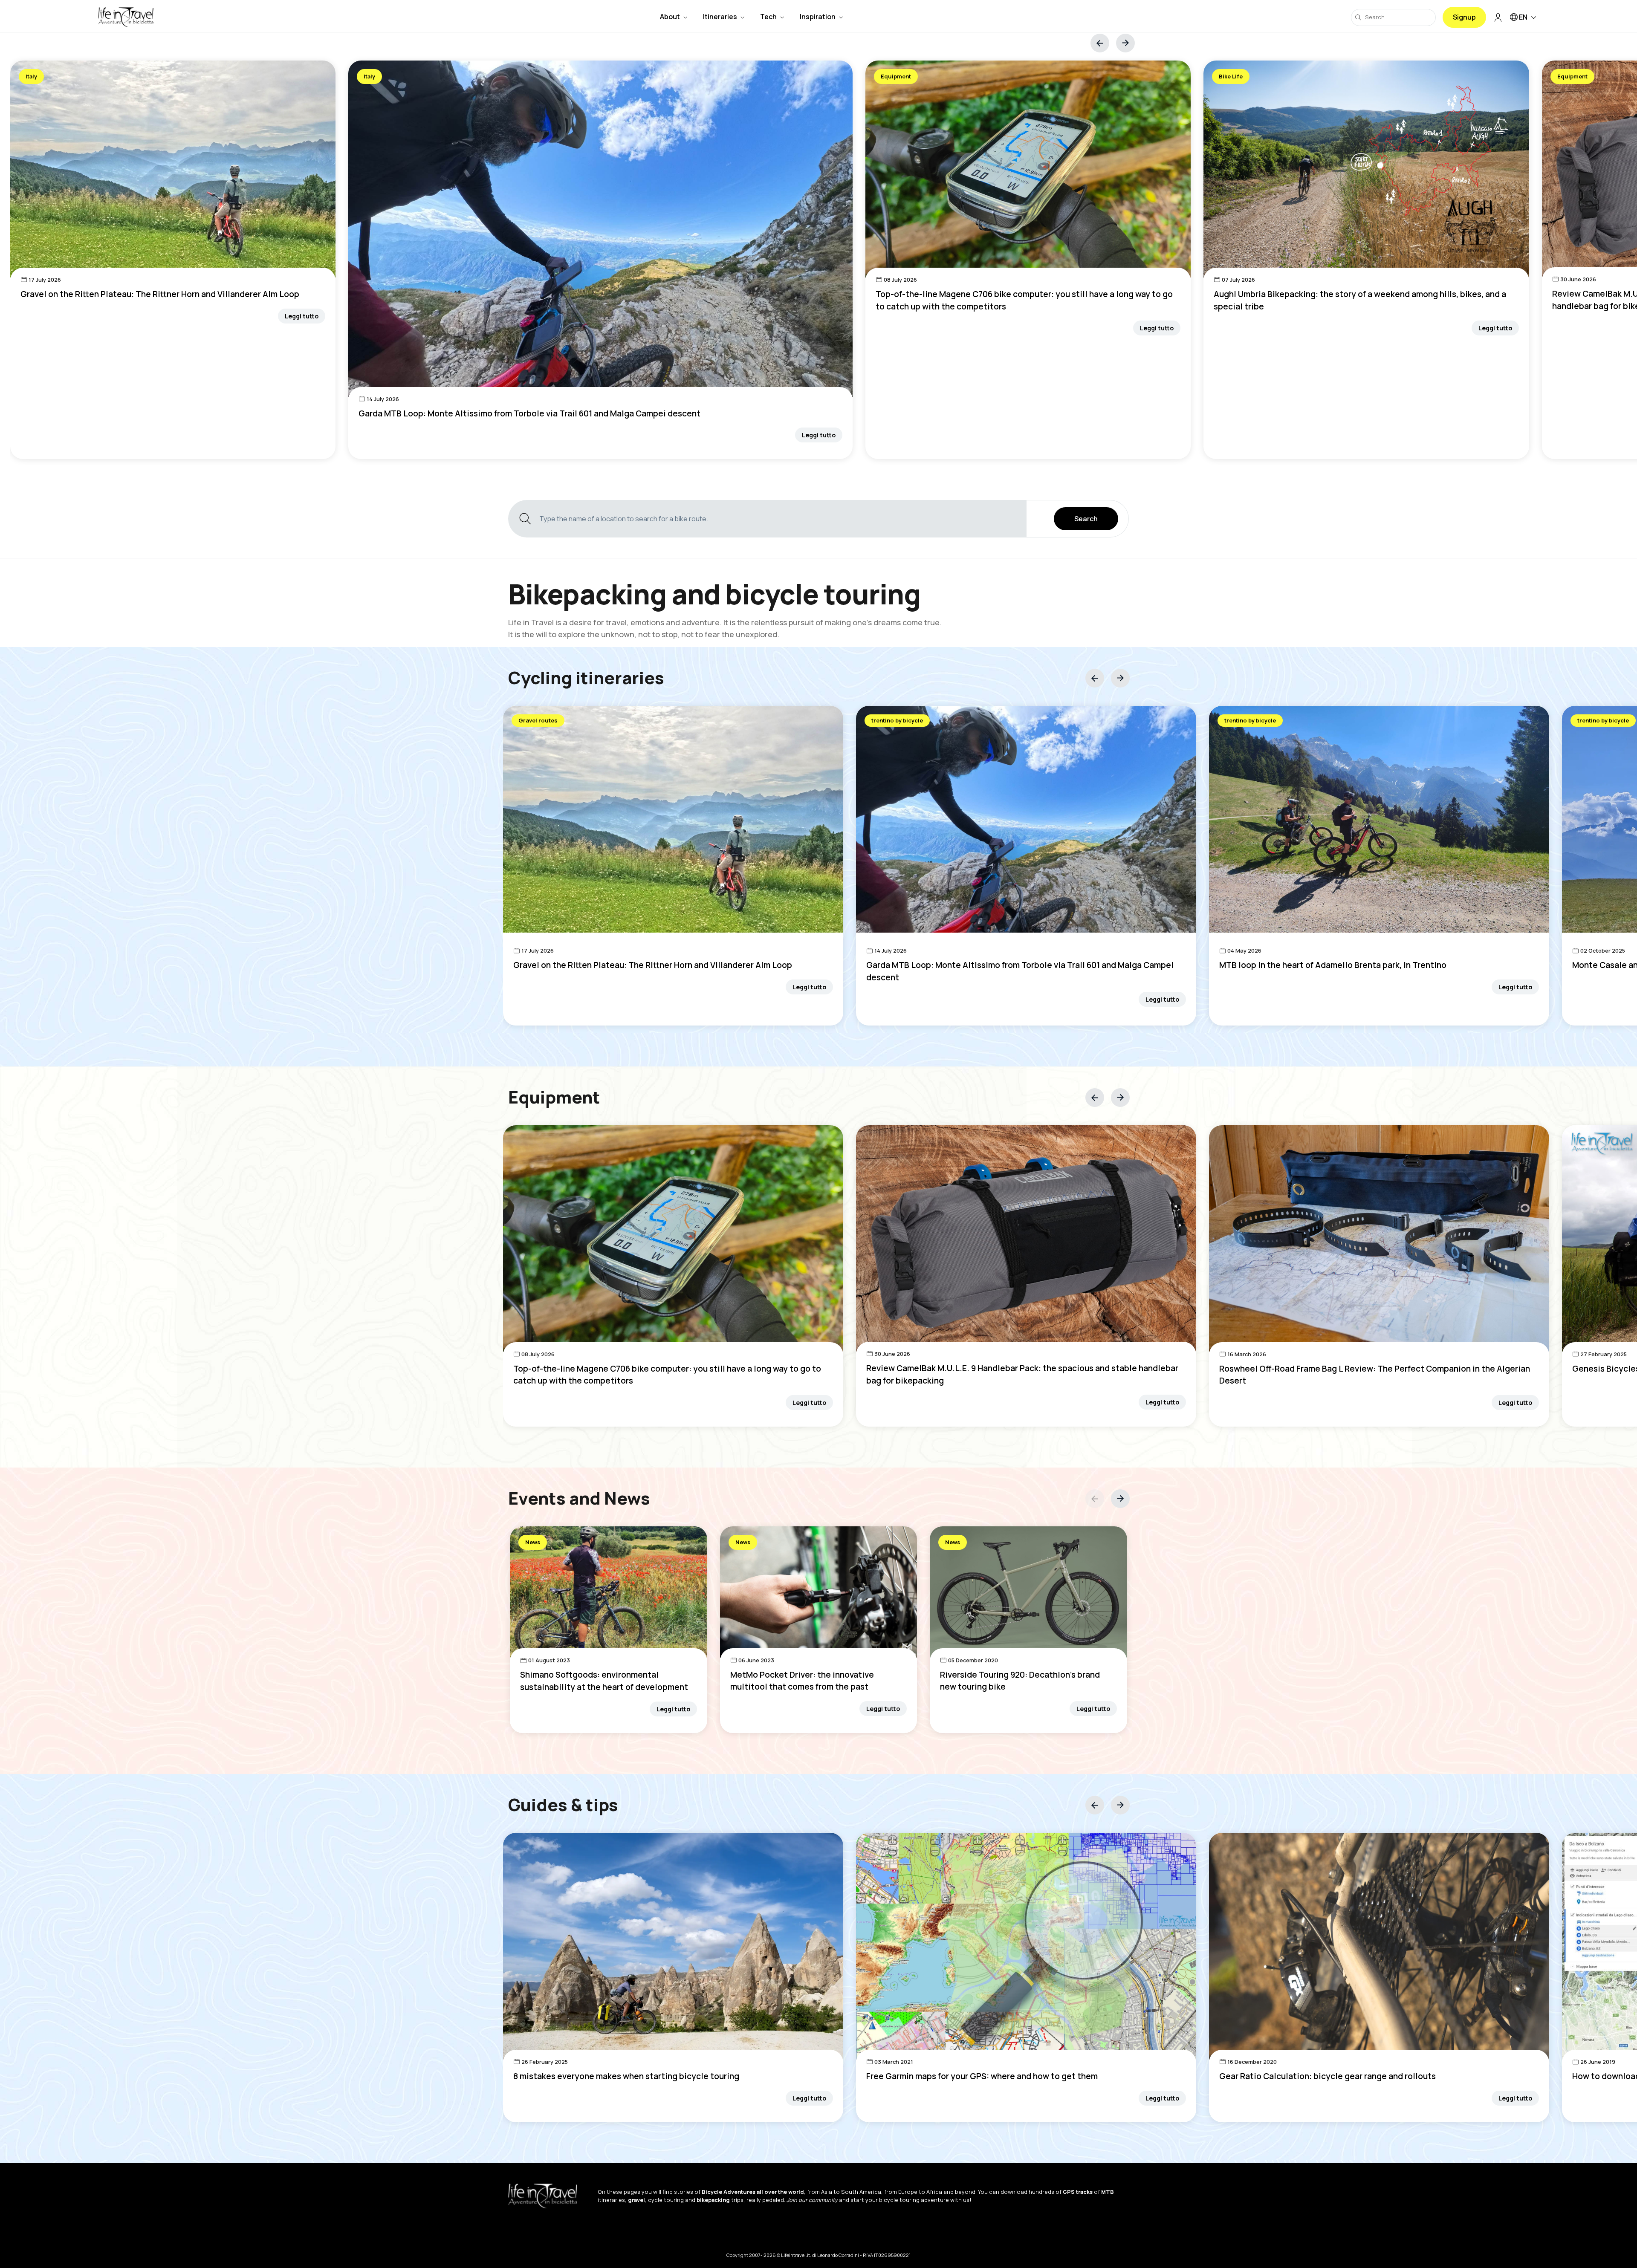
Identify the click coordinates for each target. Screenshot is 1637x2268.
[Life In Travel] (126, 17)
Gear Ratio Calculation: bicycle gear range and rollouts (1328, 2076)
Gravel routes (538, 720)
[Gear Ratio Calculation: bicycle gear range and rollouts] (1379, 1946)
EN (1523, 17)
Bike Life (1231, 76)
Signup (1464, 17)
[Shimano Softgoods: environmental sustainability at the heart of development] (609, 1592)
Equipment (896, 76)
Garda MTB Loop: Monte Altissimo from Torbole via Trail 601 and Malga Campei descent (529, 413)
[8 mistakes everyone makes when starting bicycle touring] (673, 1946)
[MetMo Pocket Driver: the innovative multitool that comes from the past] (819, 1592)
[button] (1125, 43)
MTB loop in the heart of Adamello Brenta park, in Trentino (1333, 965)
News (533, 1542)
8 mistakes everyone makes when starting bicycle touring (626, 2076)
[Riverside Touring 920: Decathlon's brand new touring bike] (1028, 1592)
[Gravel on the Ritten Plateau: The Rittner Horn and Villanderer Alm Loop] (173, 169)
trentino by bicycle (897, 720)
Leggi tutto (302, 316)
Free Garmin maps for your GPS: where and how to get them (982, 2076)
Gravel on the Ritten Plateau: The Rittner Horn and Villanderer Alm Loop (160, 294)
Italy (31, 76)
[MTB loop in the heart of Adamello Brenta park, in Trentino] (1379, 819)
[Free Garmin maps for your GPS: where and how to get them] (1026, 1946)
